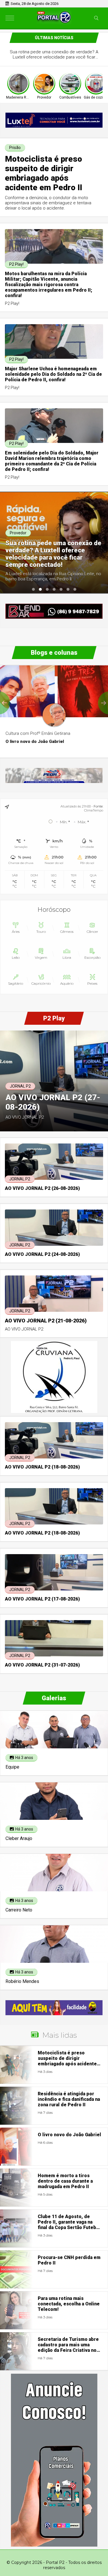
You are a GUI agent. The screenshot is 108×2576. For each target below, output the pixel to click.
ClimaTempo (94, 810)
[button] (33, 589)
